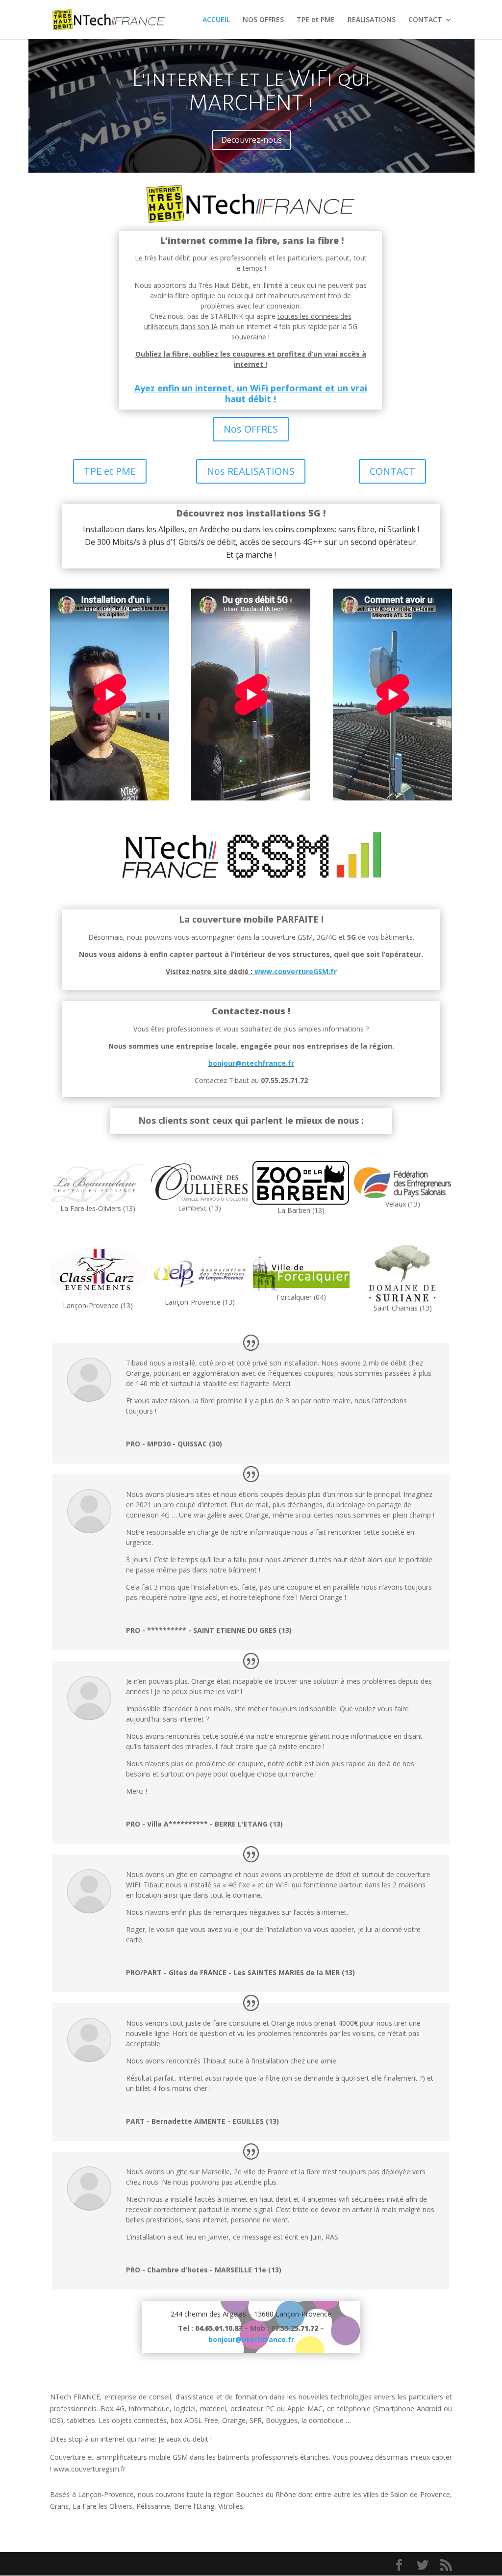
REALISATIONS (372, 20)
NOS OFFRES (263, 20)
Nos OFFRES (251, 429)
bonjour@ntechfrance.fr (251, 1063)
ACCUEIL (216, 20)
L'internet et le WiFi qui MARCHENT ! (251, 91)
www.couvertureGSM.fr (296, 971)
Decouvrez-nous (251, 140)
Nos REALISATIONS (251, 471)
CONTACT (425, 20)
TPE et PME (316, 20)
